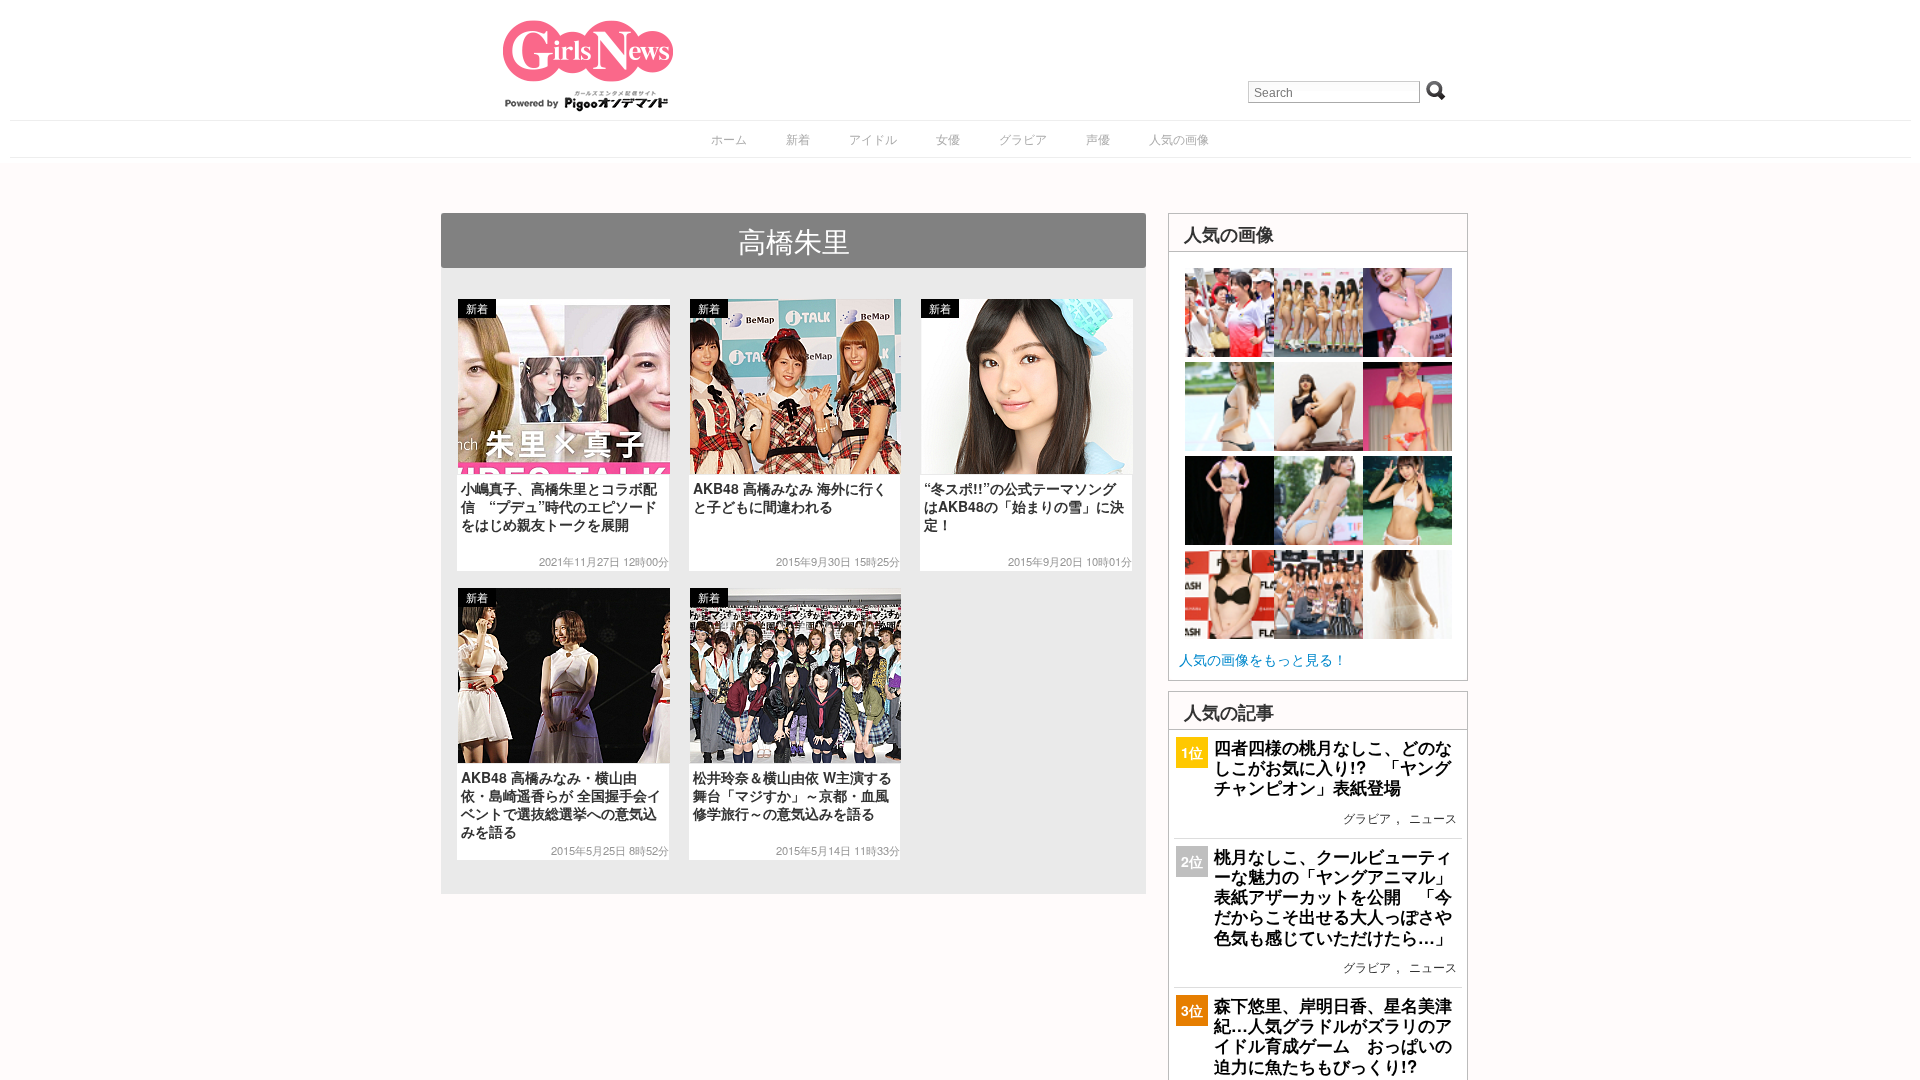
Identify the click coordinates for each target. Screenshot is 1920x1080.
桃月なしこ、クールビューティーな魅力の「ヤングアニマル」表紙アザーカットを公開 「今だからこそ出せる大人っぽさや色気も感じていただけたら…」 (1333, 896)
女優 (948, 138)
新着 (798, 138)
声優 (1098, 138)
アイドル (873, 138)
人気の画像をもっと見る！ (1263, 659)
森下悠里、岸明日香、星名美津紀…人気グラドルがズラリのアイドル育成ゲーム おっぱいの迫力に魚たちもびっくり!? (1333, 1035)
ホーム (729, 138)
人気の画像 (1179, 138)
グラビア (1023, 138)
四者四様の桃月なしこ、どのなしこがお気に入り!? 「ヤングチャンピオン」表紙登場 (1333, 767)
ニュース (1433, 817)
